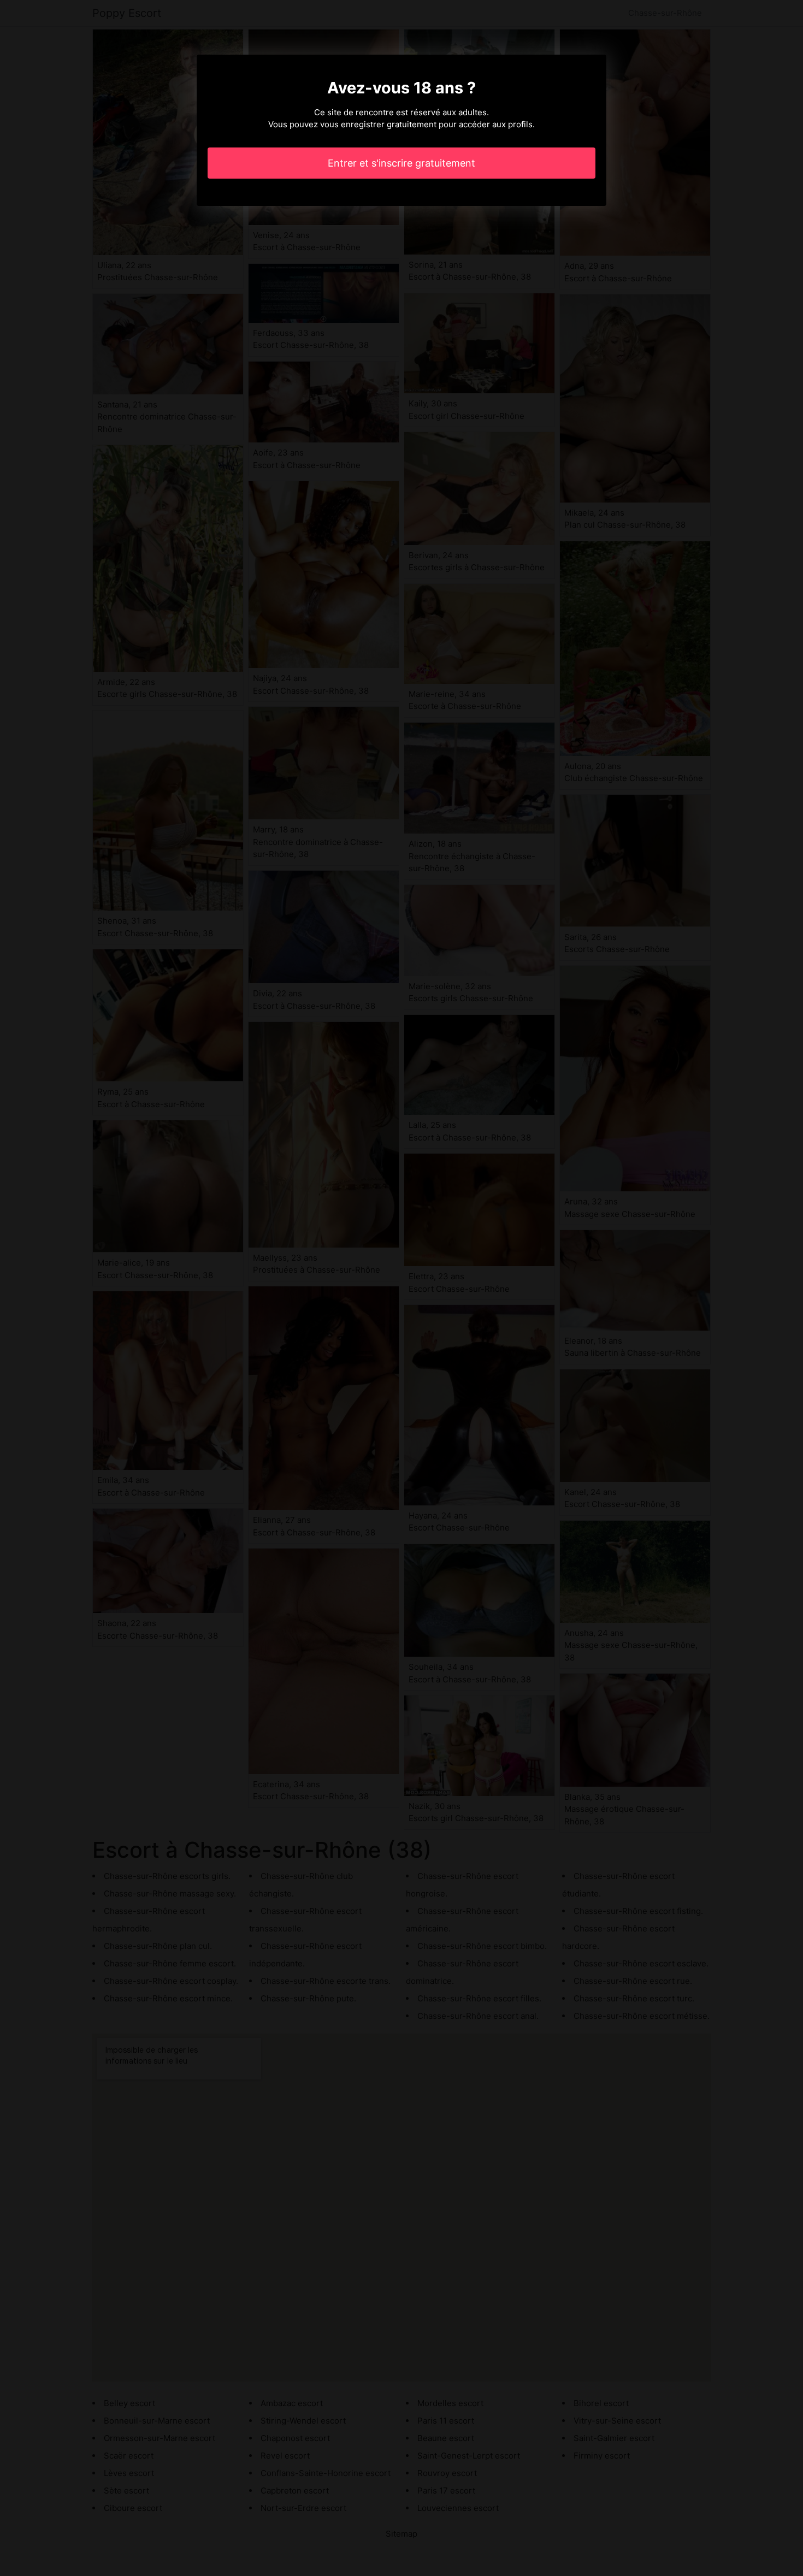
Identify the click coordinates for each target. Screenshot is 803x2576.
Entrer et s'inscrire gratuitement (401, 163)
